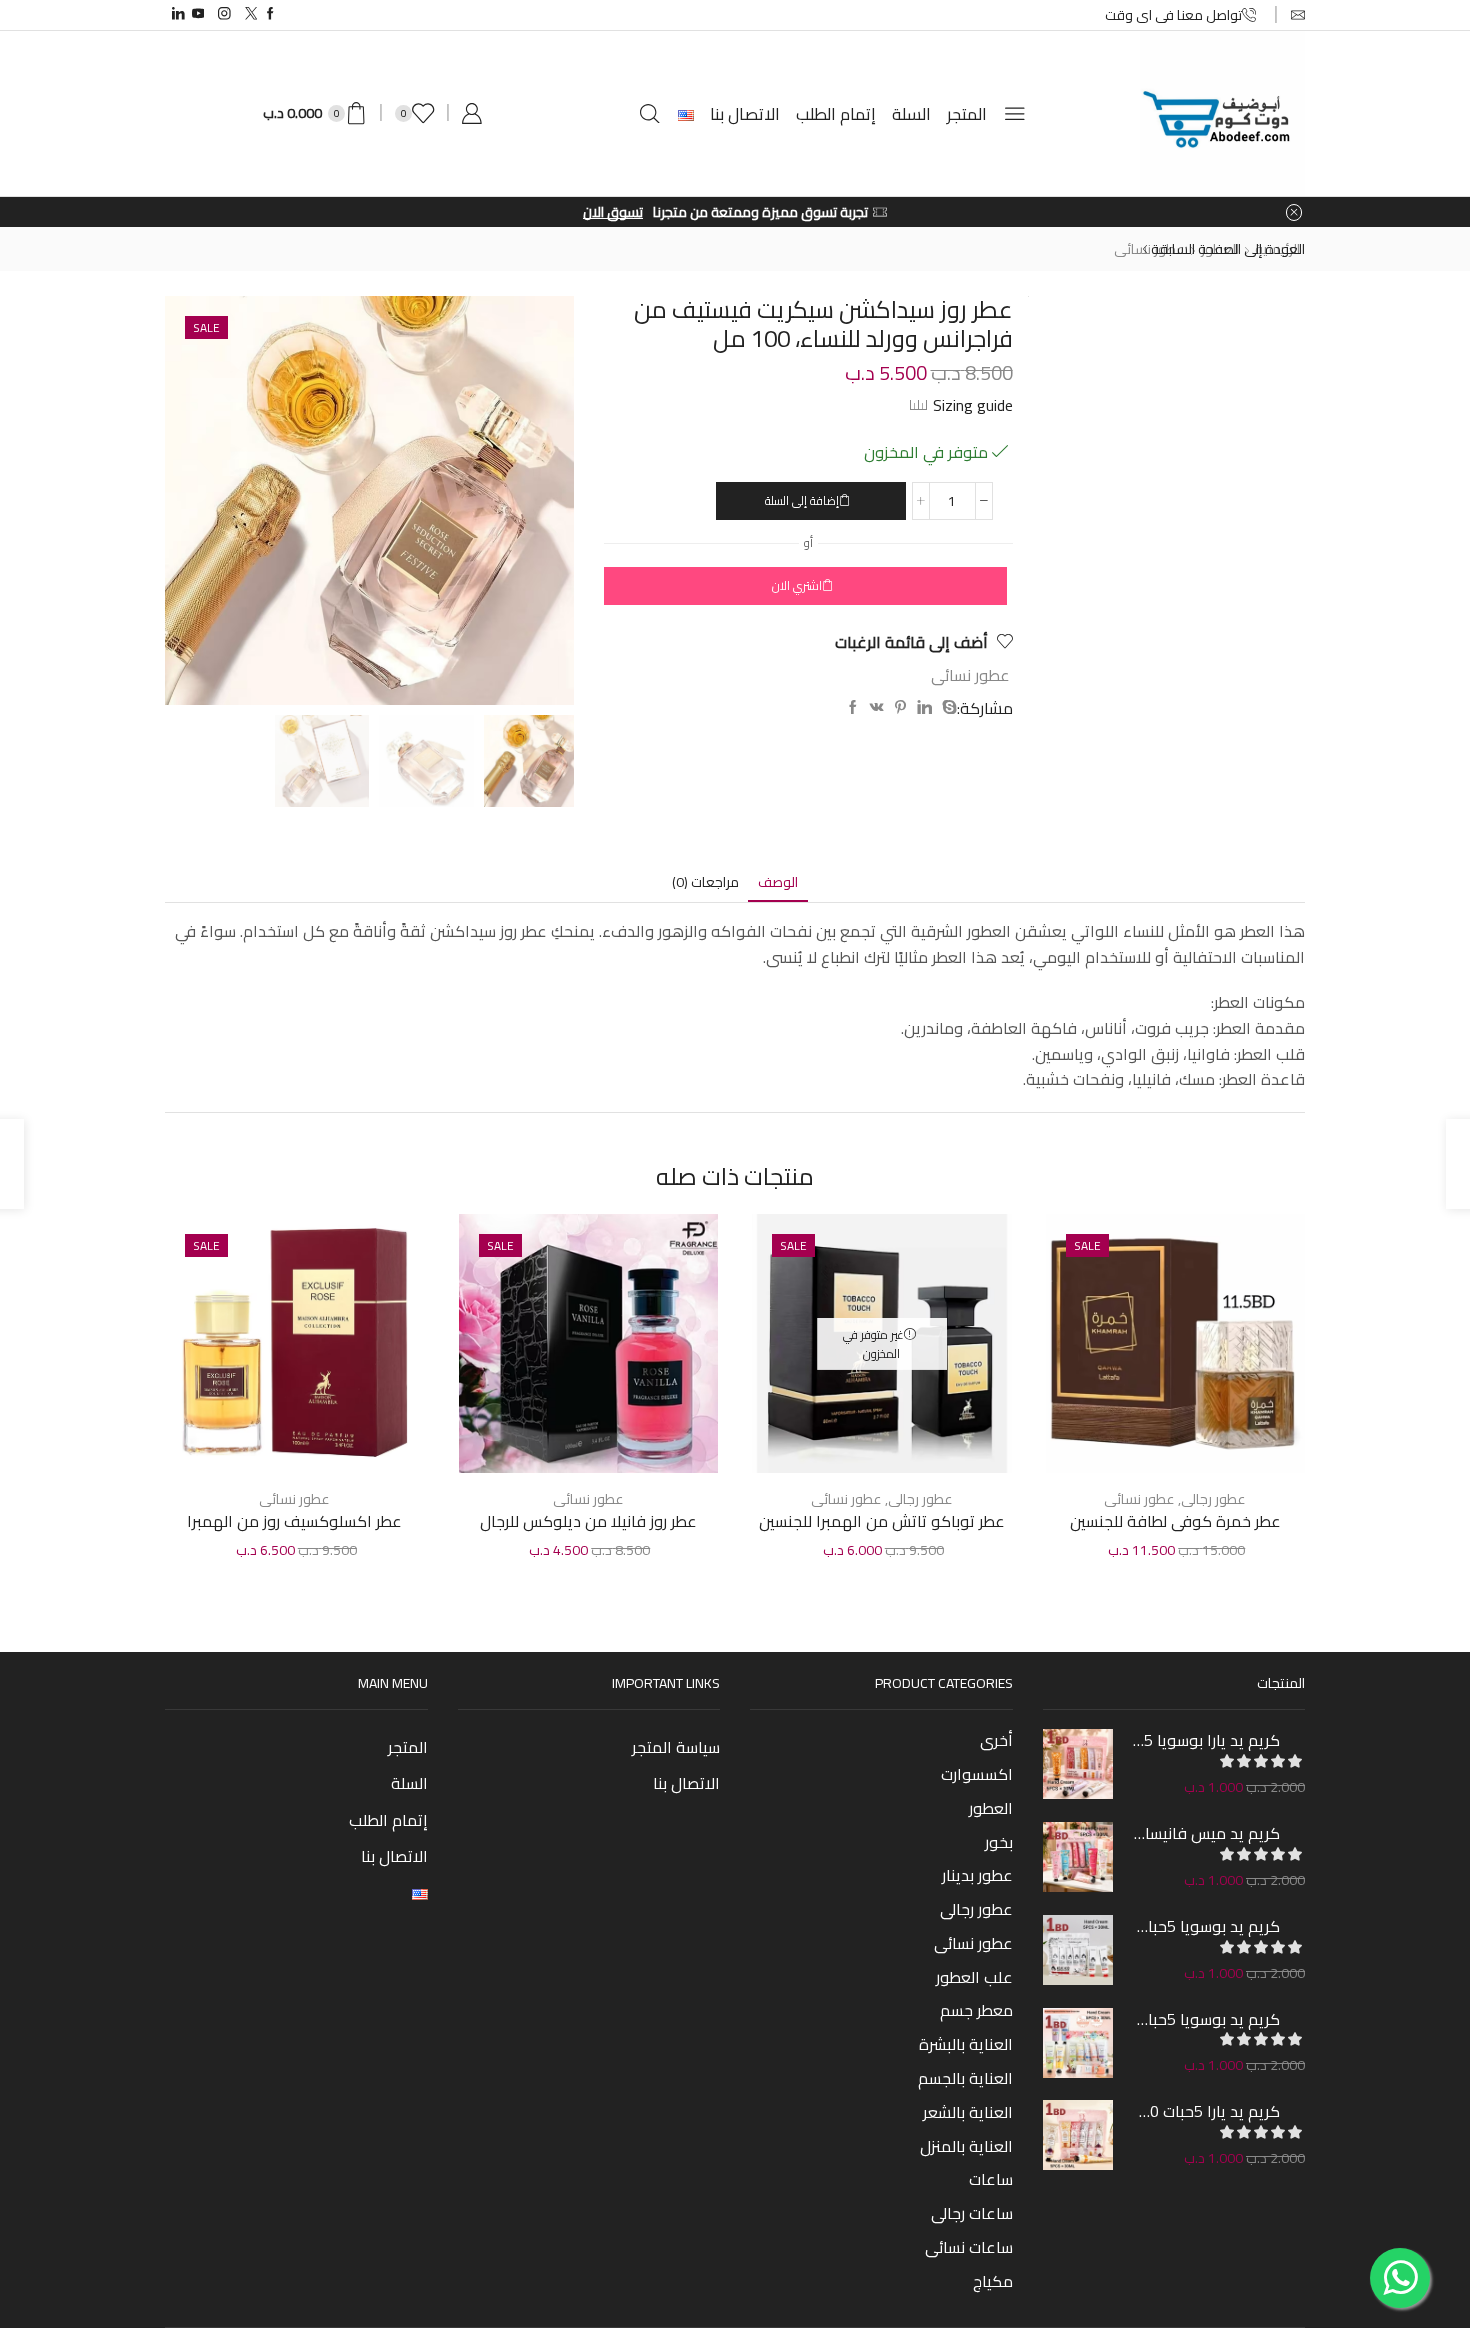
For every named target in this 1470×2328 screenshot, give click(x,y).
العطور (991, 1808)
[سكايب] (947, 708)
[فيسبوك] (853, 708)
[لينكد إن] (924, 708)
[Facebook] (270, 14)
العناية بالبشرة (966, 2044)
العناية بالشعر (968, 2112)
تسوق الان (622, 212)
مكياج (993, 2279)
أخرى (996, 1742)
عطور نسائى (1149, 249)
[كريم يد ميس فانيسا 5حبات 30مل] (1078, 1857)
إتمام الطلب (836, 114)
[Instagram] (224, 14)
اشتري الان (797, 585)
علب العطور (974, 1977)
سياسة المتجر (676, 1747)
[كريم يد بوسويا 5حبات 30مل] (1078, 1950)
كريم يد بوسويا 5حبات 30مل (1207, 1926)
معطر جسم (976, 2010)
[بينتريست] (900, 708)
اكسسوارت (977, 1774)
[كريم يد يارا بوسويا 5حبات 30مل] (1078, 1764)
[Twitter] (251, 14)
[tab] (778, 882)
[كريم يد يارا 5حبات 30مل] (1078, 2135)
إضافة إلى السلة (802, 500)
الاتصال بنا (745, 114)
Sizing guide (973, 405)
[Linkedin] (178, 14)
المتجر (967, 114)
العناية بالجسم (965, 2078)
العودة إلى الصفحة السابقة (1228, 249)
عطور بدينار (977, 1875)
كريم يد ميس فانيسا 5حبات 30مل (1207, 1833)
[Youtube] (198, 14)
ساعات (991, 2179)
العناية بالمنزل (966, 2146)
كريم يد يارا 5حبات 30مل (1207, 2111)
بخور (999, 1842)
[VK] (877, 708)
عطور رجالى (1213, 1499)
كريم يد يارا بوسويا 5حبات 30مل (1207, 1740)
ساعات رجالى (972, 2213)
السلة (911, 114)
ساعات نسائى (969, 2247)
